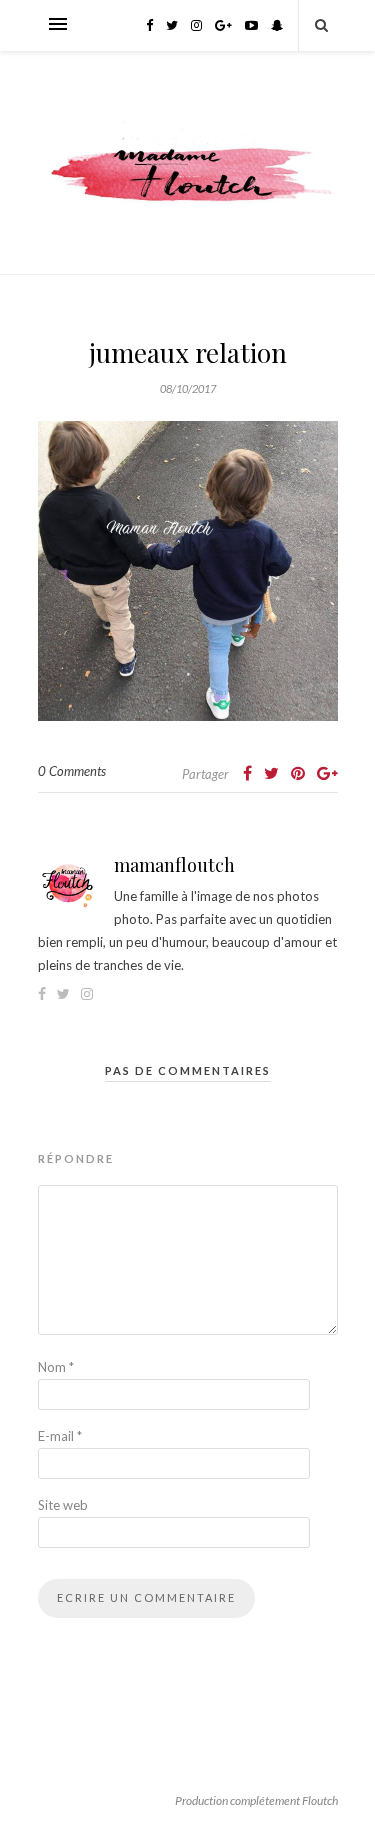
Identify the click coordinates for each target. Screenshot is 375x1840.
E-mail (60, 1436)
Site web (63, 1505)
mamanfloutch (174, 865)
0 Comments (72, 771)
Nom (56, 1367)
